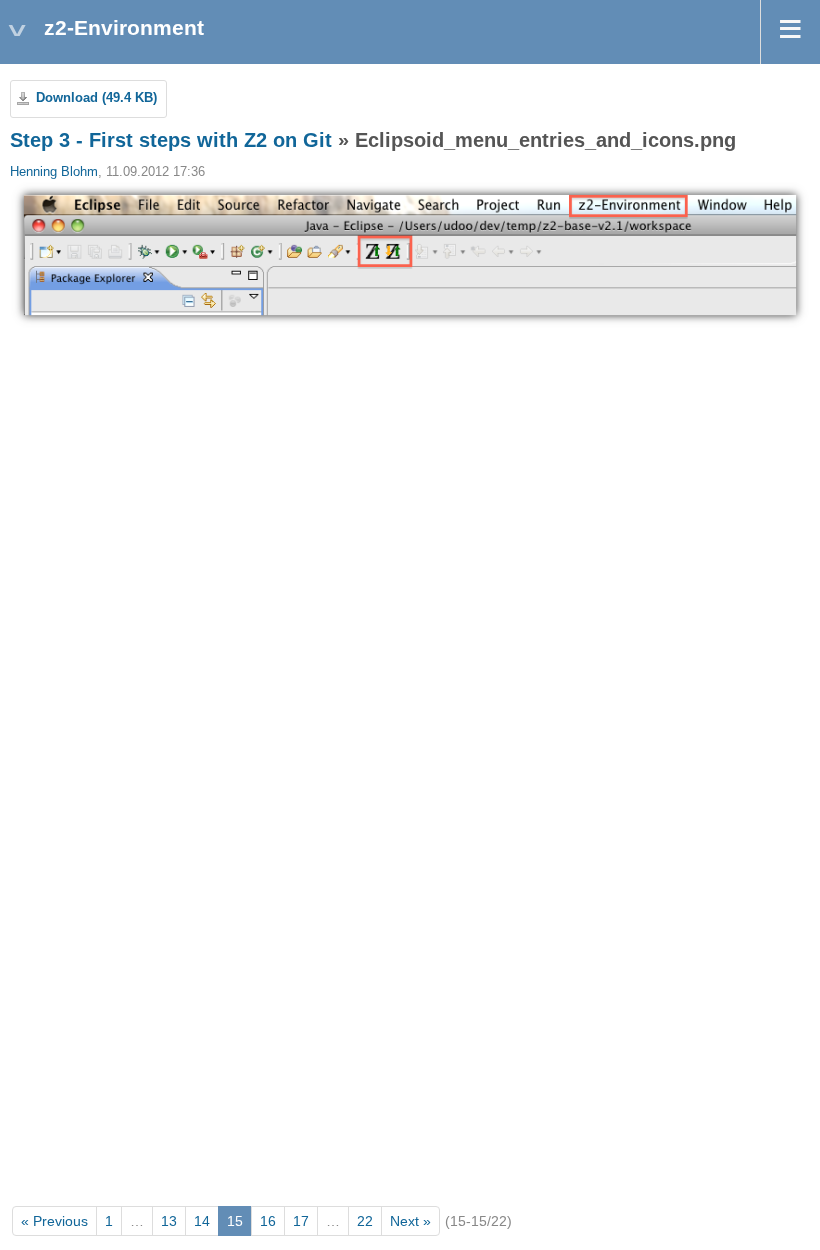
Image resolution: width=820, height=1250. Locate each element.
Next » (410, 1221)
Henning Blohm (54, 172)
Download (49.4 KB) (96, 98)
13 (169, 1221)
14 (202, 1221)
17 (301, 1221)
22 (365, 1221)
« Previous (54, 1221)
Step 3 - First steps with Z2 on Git (171, 140)
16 (268, 1221)
